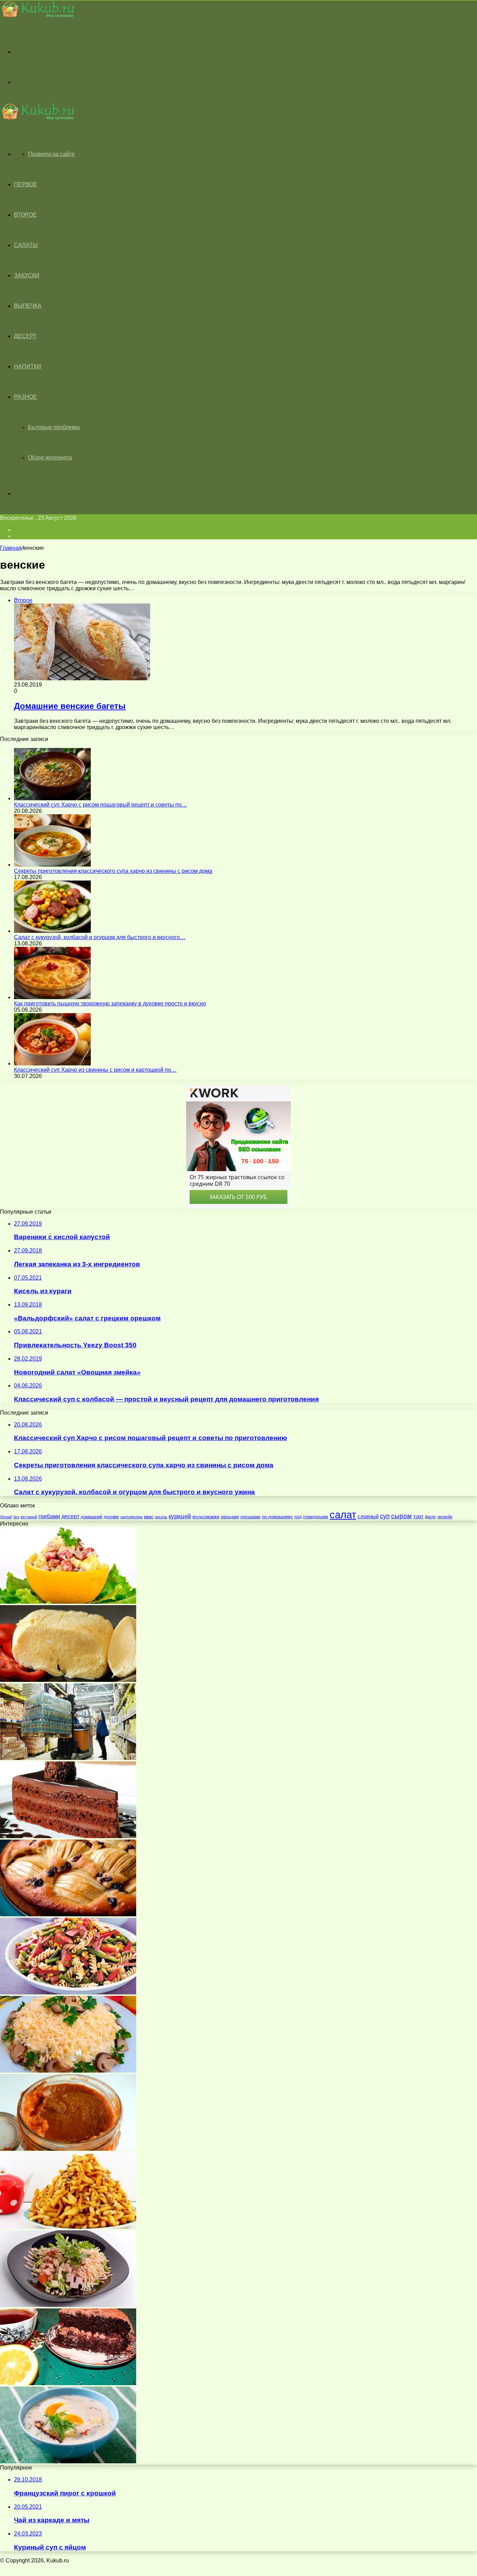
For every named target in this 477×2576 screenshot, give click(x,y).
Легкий (6, 1517)
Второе (25, 215)
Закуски (27, 275)
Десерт (25, 336)
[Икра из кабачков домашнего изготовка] (68, 2149)
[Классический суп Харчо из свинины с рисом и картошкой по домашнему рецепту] (52, 1064)
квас (149, 1517)
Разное (25, 397)
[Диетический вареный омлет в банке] (68, 1680)
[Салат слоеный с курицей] (68, 2071)
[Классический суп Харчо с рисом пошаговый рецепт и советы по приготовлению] (52, 798)
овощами (230, 1517)
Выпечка (28, 306)
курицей (180, 1516)
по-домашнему (277, 1517)
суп (385, 1516)
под (298, 1517)
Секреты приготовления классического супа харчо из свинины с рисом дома (113, 871)
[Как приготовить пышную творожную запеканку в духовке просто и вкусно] (52, 997)
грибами (49, 1516)
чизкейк (445, 1517)
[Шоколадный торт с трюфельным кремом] (68, 1836)
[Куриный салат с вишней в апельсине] (68, 1602)
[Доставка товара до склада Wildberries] (68, 1758)
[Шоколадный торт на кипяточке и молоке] (68, 2383)
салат (343, 1515)
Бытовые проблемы (54, 427)
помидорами (316, 1517)
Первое (26, 184)
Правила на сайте (51, 154)
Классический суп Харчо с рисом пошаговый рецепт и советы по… (101, 805)
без (16, 1517)
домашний (91, 1517)
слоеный (368, 1516)
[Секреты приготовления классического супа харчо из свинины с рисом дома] (52, 865)
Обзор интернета (50, 458)
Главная (11, 548)
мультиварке (206, 1517)
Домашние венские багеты (70, 706)
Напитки (28, 366)
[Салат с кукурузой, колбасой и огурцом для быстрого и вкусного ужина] (52, 931)
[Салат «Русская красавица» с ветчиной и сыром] (68, 2305)
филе (430, 1517)
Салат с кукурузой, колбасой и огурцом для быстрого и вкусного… (100, 937)
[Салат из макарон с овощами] (68, 1993)
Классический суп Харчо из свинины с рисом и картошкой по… (95, 1070)
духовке (111, 1517)
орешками (250, 1517)
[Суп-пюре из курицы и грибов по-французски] (68, 2461)
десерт (70, 1516)
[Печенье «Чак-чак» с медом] (68, 2227)
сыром (401, 1516)
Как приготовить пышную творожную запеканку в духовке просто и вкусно (110, 1004)
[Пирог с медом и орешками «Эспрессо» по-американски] (68, 1914)
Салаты (26, 245)
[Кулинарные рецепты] (37, 16)
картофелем (131, 1517)
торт (418, 1516)
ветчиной (29, 1517)
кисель (161, 1517)
